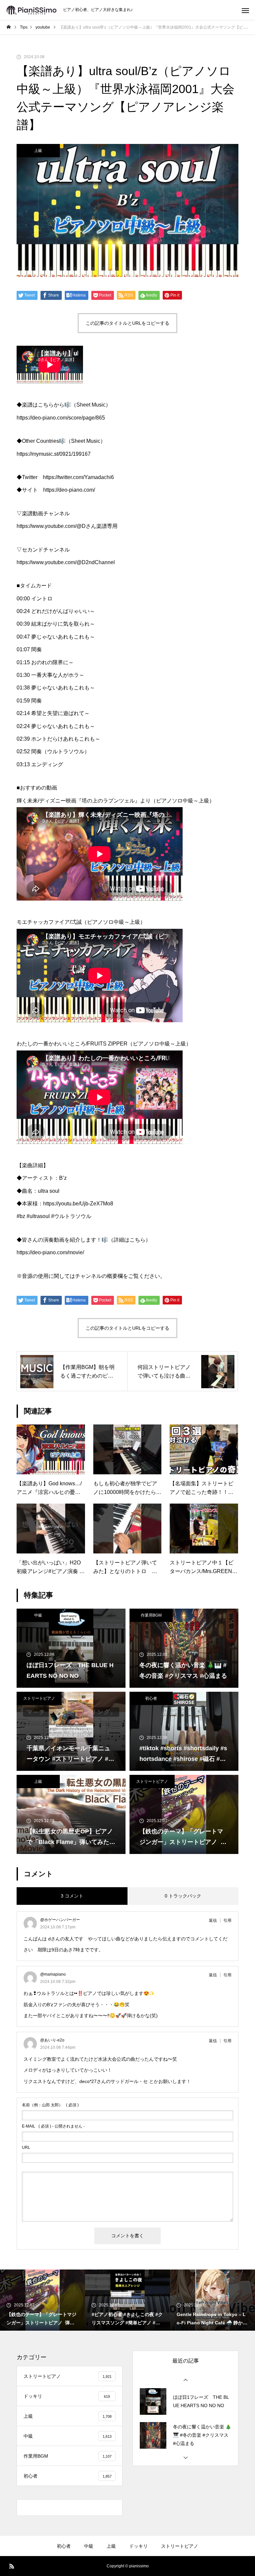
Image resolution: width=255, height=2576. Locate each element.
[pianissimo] (32, 10)
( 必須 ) (50, 2105)
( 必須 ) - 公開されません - (53, 2126)
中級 (38, 1615)
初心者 (151, 1698)
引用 (227, 1920)
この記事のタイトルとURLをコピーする (127, 323)
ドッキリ (138, 2546)
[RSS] (12, 2566)
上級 (38, 151)
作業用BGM (151, 1615)
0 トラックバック (183, 1896)
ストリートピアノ (39, 1698)
